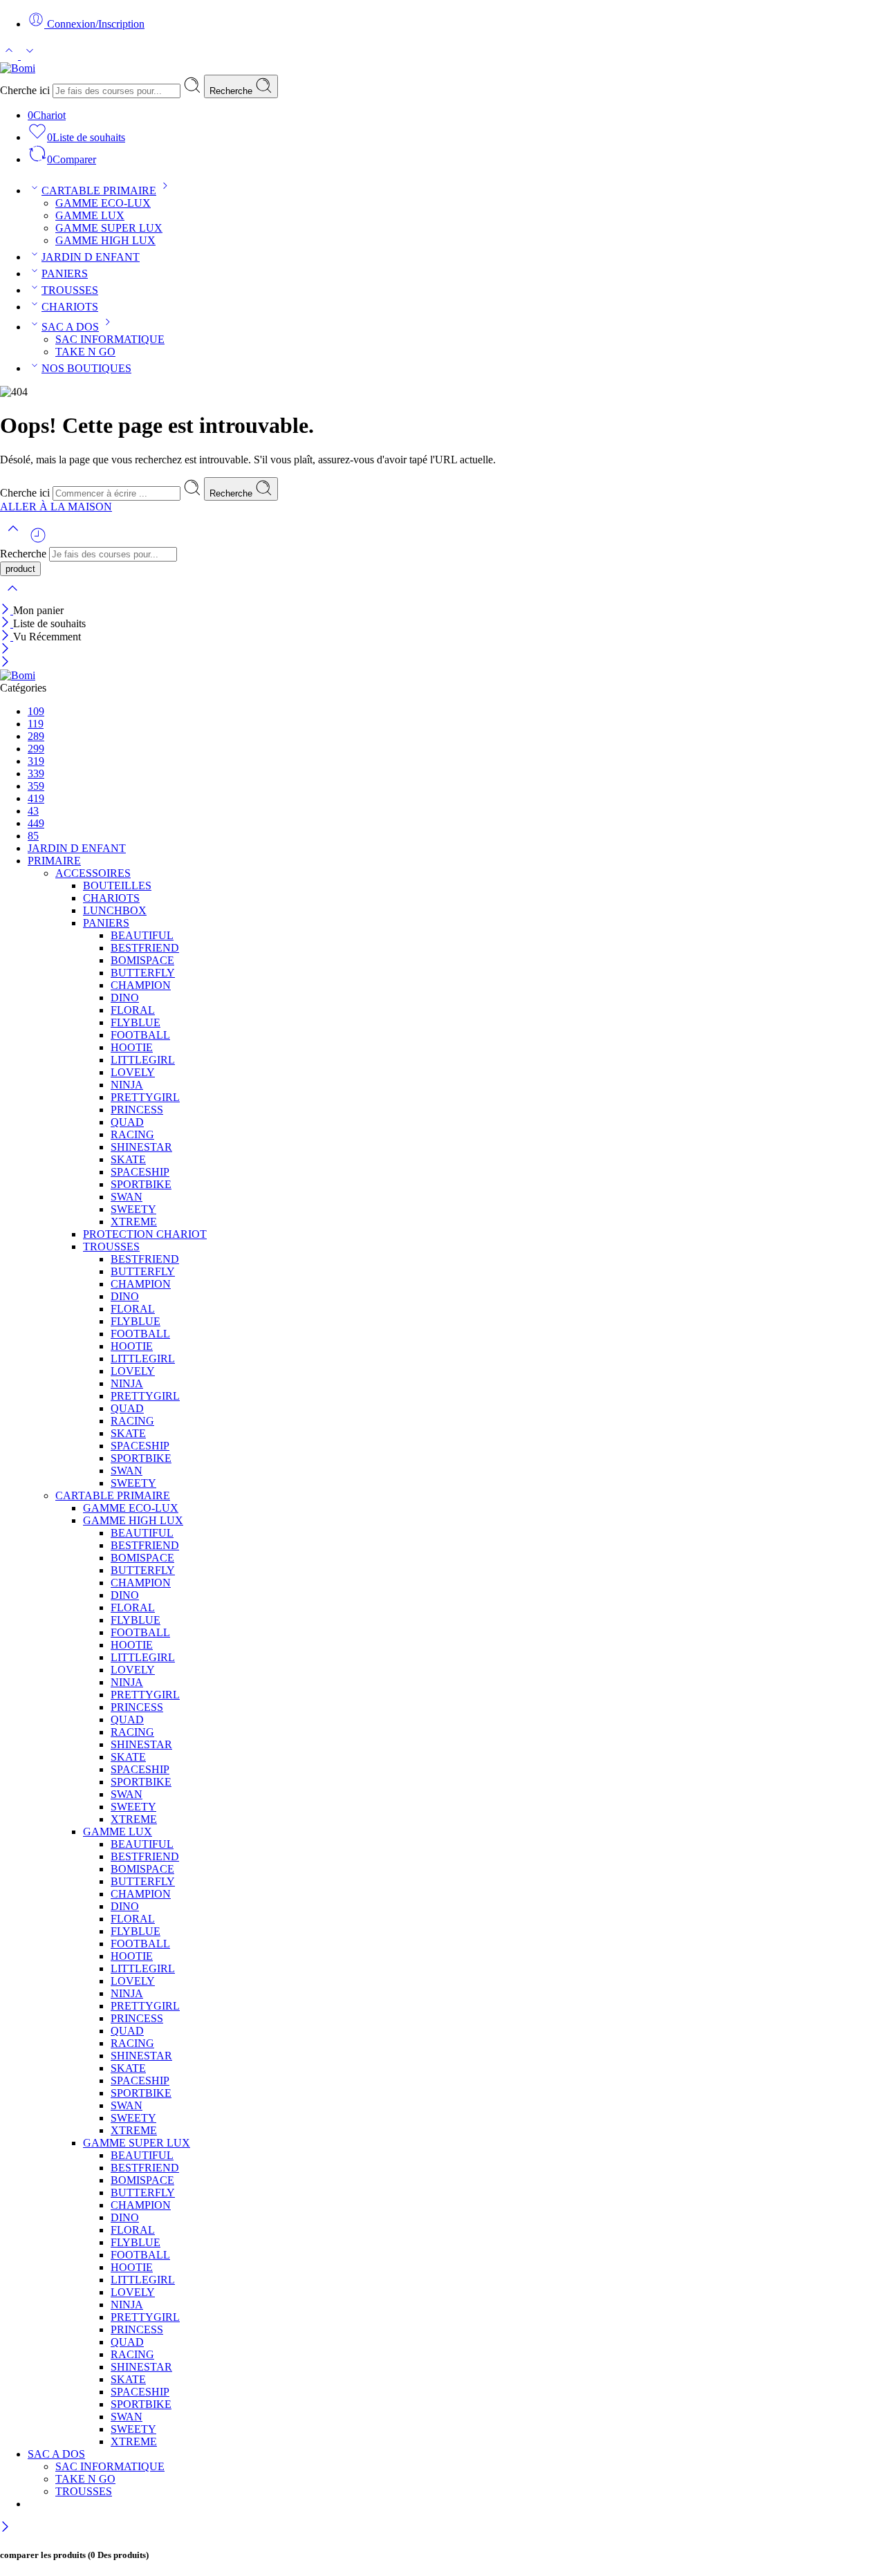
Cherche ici (26, 90)
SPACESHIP (140, 1172)
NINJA (127, 1085)
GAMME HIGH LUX (105, 240)
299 (36, 749)
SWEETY (133, 1209)
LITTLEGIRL (143, 1060)
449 (36, 823)
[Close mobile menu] (5, 663)
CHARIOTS (70, 307)
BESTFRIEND (145, 948)
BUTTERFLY (143, 973)
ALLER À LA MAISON (56, 507)
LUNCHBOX (115, 910)
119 (36, 724)
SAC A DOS (70, 327)
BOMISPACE (142, 960)
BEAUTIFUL (142, 935)
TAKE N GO (85, 352)
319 (36, 761)
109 (36, 711)
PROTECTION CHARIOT (145, 1234)
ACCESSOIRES (93, 873)
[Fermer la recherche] (12, 597)
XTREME (134, 1222)
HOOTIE (132, 1047)
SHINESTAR (141, 1147)
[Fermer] (7, 610)
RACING (132, 1134)
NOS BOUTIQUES (86, 368)
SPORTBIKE (141, 1184)
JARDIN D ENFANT (91, 257)
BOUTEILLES (117, 886)
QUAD (127, 1122)
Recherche (232, 91)
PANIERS (65, 274)
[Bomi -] (18, 68)
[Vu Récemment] (38, 540)
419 (36, 798)
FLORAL (133, 1010)
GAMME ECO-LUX (103, 203)
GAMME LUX (90, 215)
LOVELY (133, 1072)
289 (36, 736)
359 (36, 786)
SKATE (128, 1159)
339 (36, 773)
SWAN (127, 1197)
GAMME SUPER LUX (109, 228)
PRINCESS (137, 1110)
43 (33, 811)
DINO (125, 998)
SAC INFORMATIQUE (110, 339)
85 (33, 836)
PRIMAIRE (54, 861)
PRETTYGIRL (145, 1097)
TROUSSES (70, 290)
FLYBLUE (136, 1022)
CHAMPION (141, 985)
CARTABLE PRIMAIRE (99, 191)
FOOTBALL (140, 1035)
